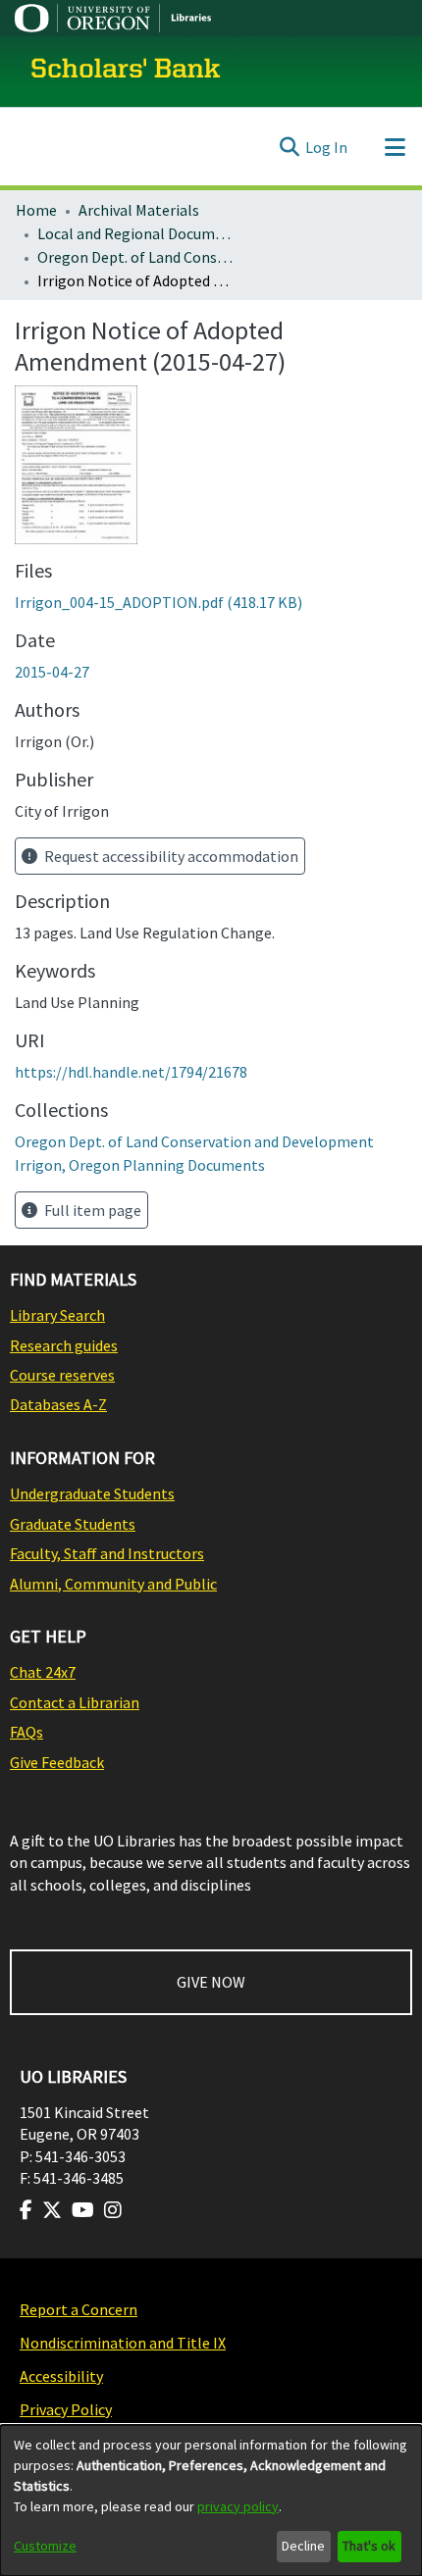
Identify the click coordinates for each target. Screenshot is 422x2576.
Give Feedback (57, 1762)
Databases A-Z (58, 1404)
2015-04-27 (52, 672)
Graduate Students (73, 1524)
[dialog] (211, 2500)
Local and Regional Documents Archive (135, 233)
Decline (303, 2546)
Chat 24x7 (43, 1672)
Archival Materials (139, 210)
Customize (45, 2546)
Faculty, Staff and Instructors (107, 1553)
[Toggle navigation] (395, 147)
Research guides (64, 1345)
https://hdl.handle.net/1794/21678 (131, 1072)
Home (36, 210)
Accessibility (61, 2376)
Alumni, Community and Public (113, 1584)
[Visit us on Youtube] (83, 2210)
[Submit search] (289, 147)
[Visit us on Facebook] (26, 2210)
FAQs (26, 1732)
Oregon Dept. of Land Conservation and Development (135, 257)
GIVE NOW (211, 1982)
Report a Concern (79, 2309)
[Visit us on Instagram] (113, 2210)
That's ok (369, 2546)
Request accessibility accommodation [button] (170, 856)
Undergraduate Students (92, 1493)
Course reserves (62, 1375)
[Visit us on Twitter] (52, 2210)
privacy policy (238, 2506)
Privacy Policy (66, 2409)
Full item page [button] (91, 1210)
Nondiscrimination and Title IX (123, 2343)
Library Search (57, 1315)
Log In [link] (326, 147)
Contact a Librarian (75, 1702)
